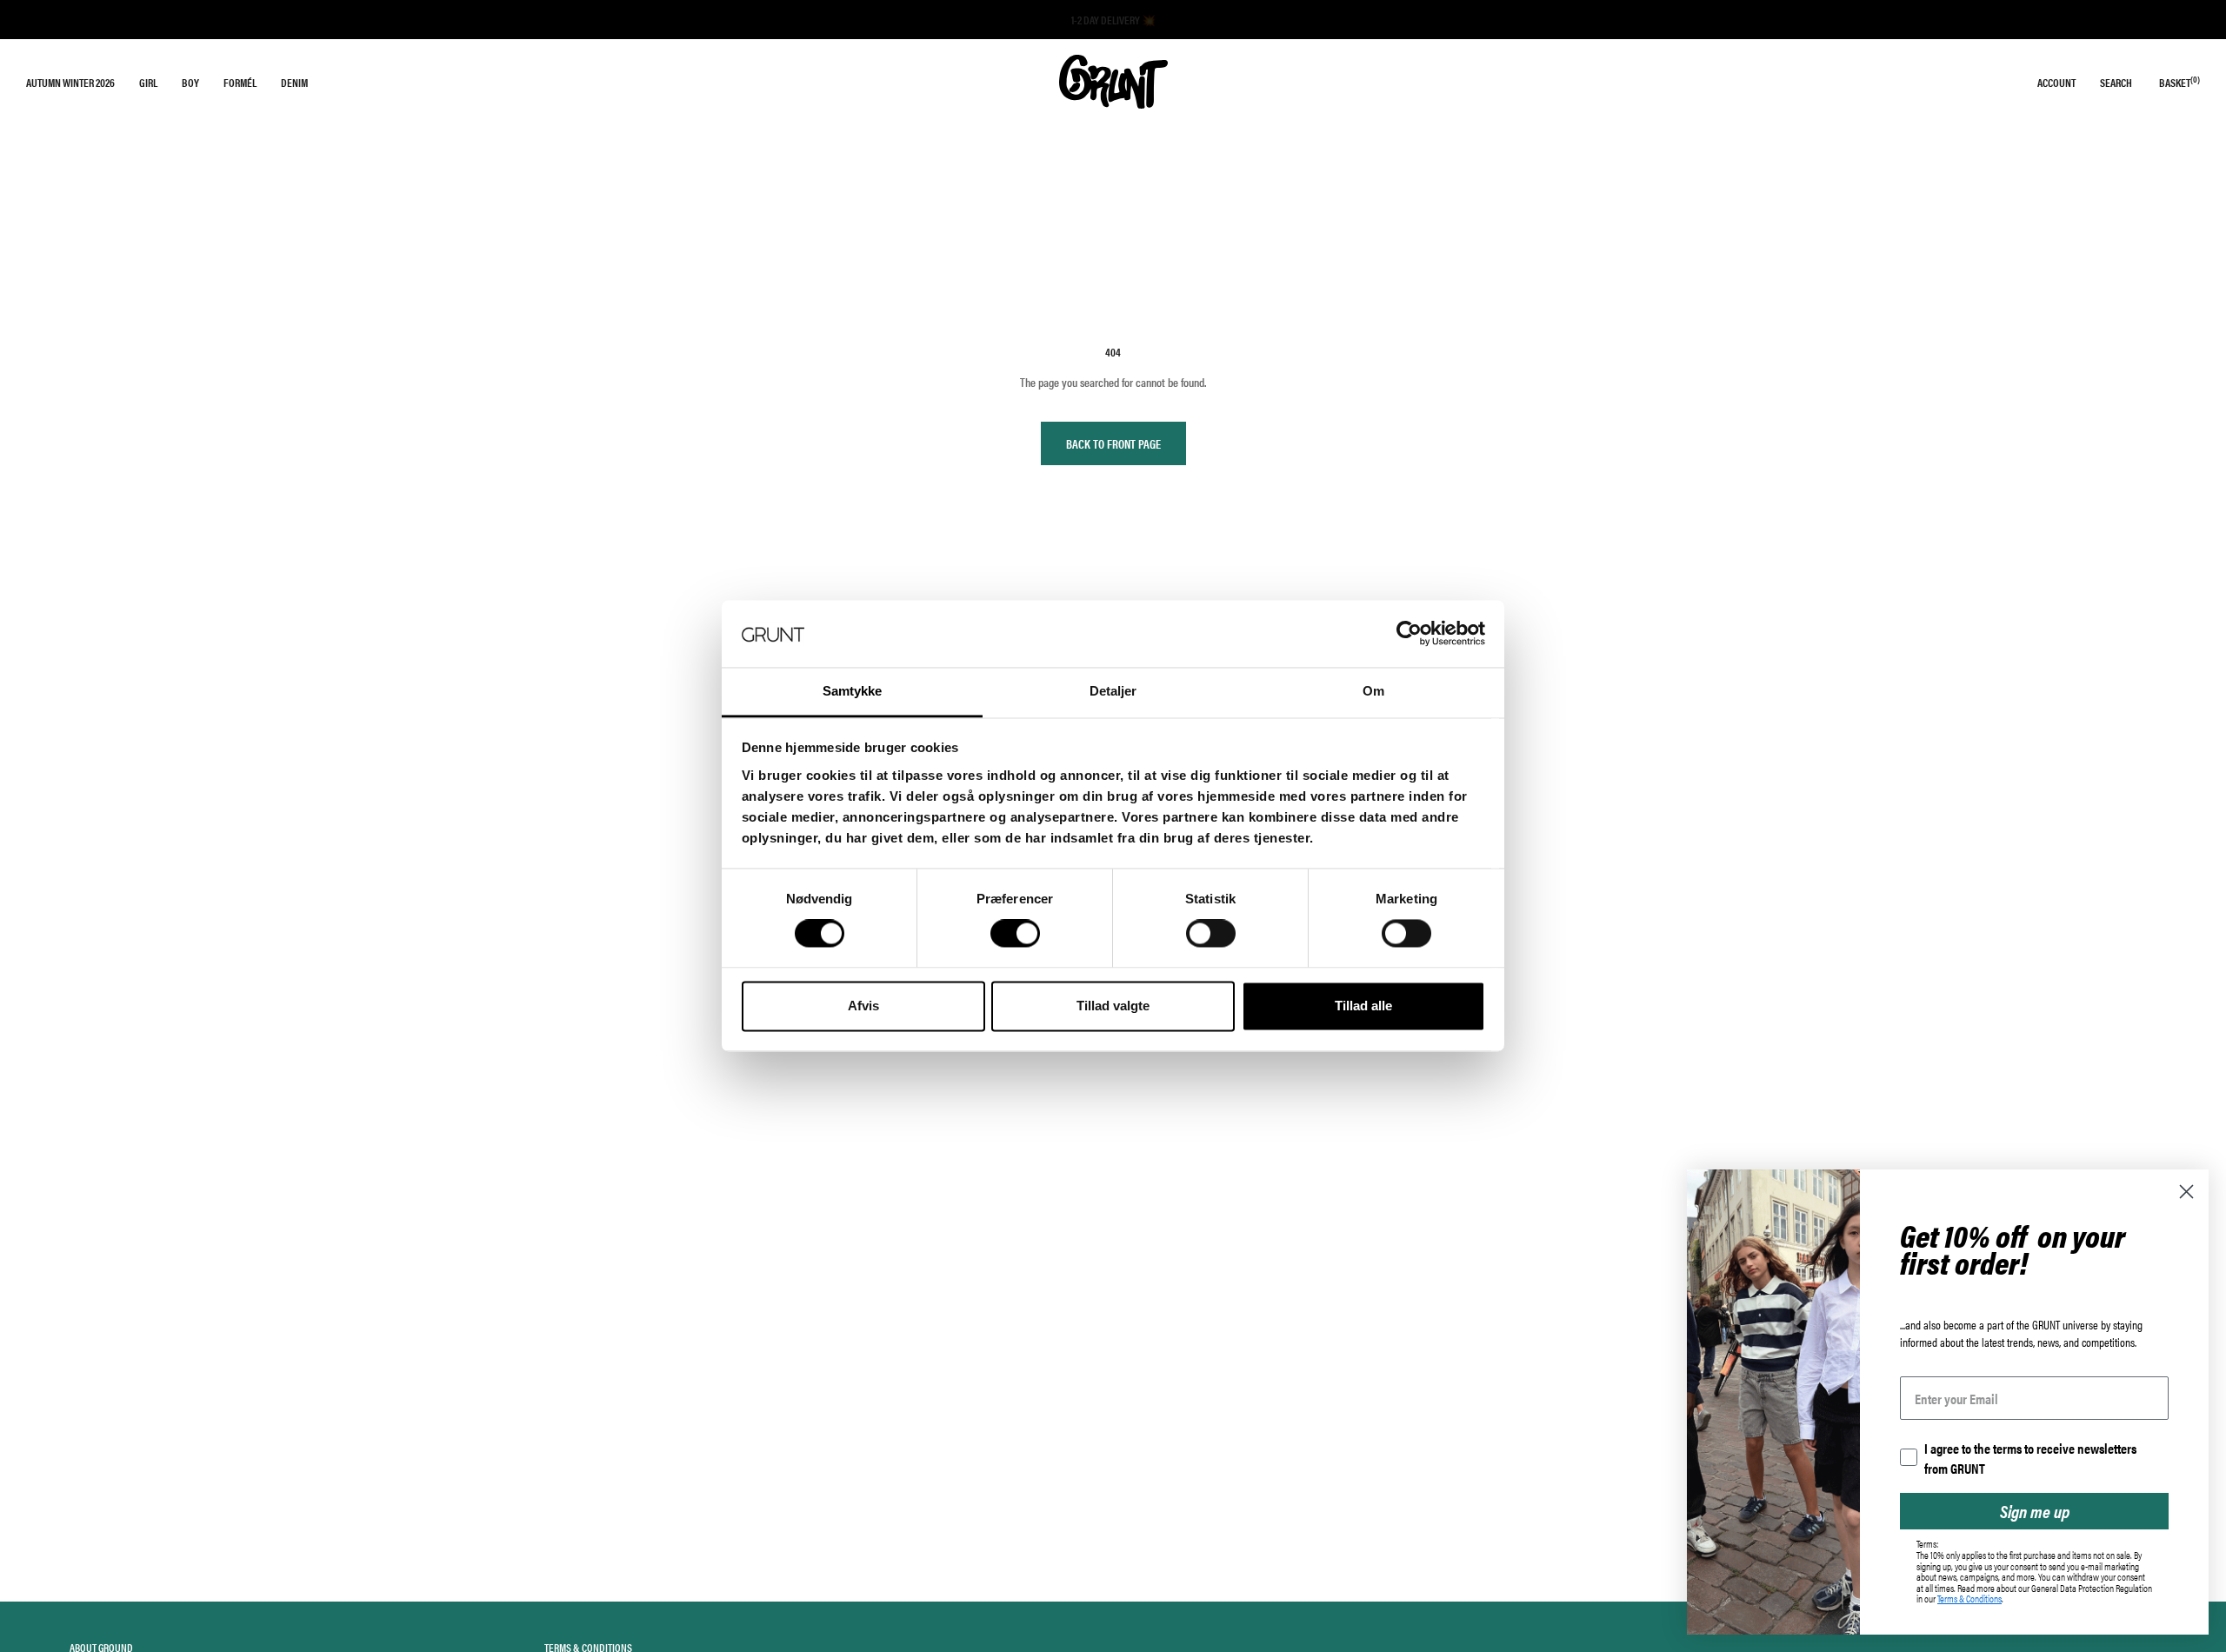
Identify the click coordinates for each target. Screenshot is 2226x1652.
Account (2056, 82)
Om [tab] (1373, 691)
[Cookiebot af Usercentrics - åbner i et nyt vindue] (1409, 634)
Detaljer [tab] (1113, 691)
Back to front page (1113, 443)
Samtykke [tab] (853, 691)
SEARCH (2116, 82)
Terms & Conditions (1969, 1598)
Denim (294, 82)
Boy (190, 82)
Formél (240, 82)
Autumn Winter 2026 (70, 82)
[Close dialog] (2186, 1192)
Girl (148, 82)
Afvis (863, 1006)
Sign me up (2035, 1511)
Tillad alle (1363, 1006)
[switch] (1015, 934)
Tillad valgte (1113, 1006)
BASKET (2179, 82)
